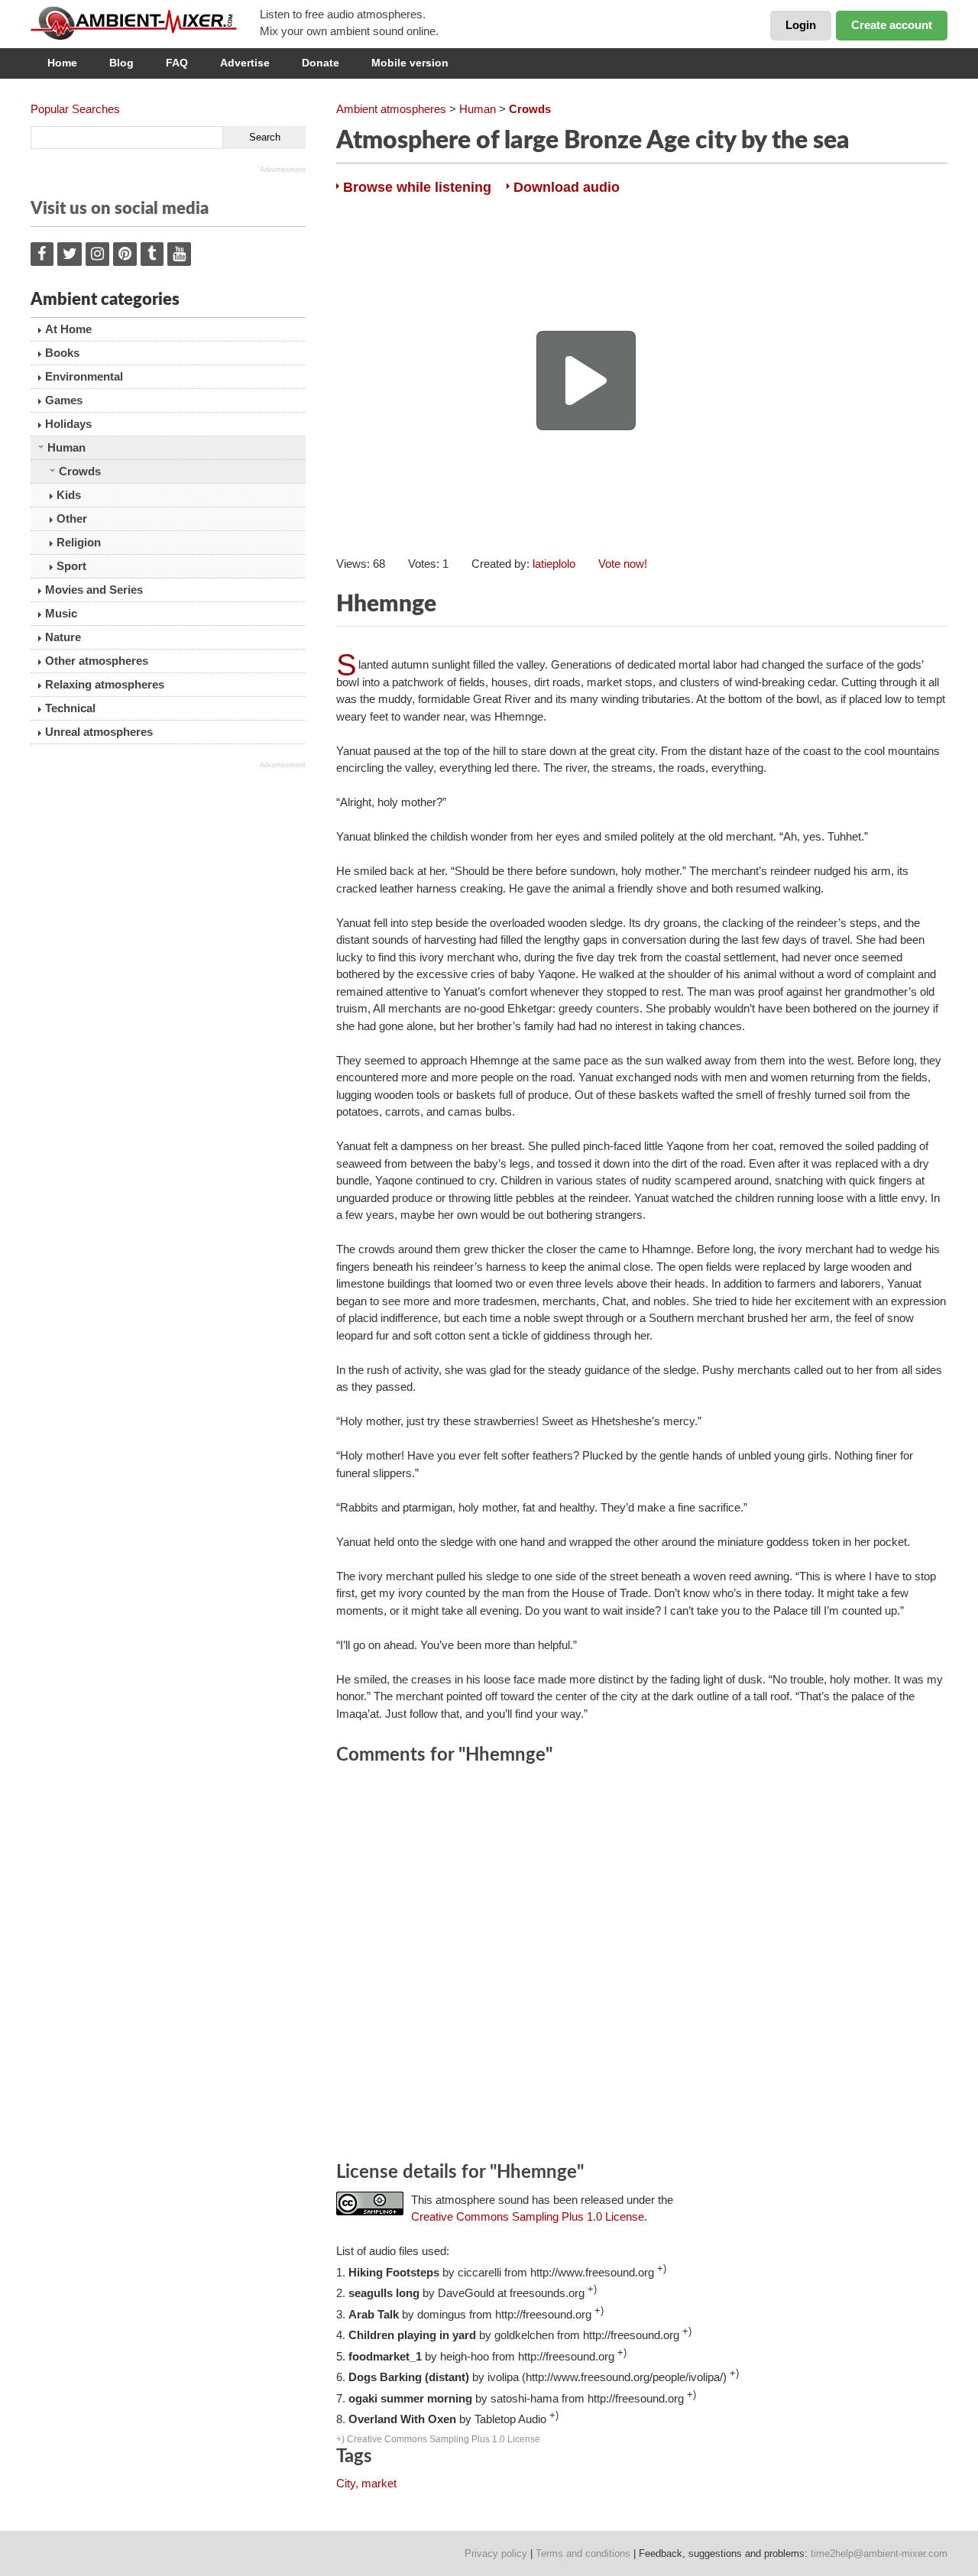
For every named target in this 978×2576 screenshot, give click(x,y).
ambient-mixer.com (145, 23)
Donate (321, 63)
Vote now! (623, 564)
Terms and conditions (583, 2553)
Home (62, 63)
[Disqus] (642, 1965)
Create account (892, 25)
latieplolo (554, 564)
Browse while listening (417, 187)
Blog (121, 63)
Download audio (567, 187)
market (379, 2483)
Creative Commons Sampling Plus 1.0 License (528, 2216)
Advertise (245, 63)
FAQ (177, 63)
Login (801, 25)
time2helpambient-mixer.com (879, 2553)
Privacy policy (496, 2553)
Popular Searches (75, 109)
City (346, 2483)
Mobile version (410, 63)
